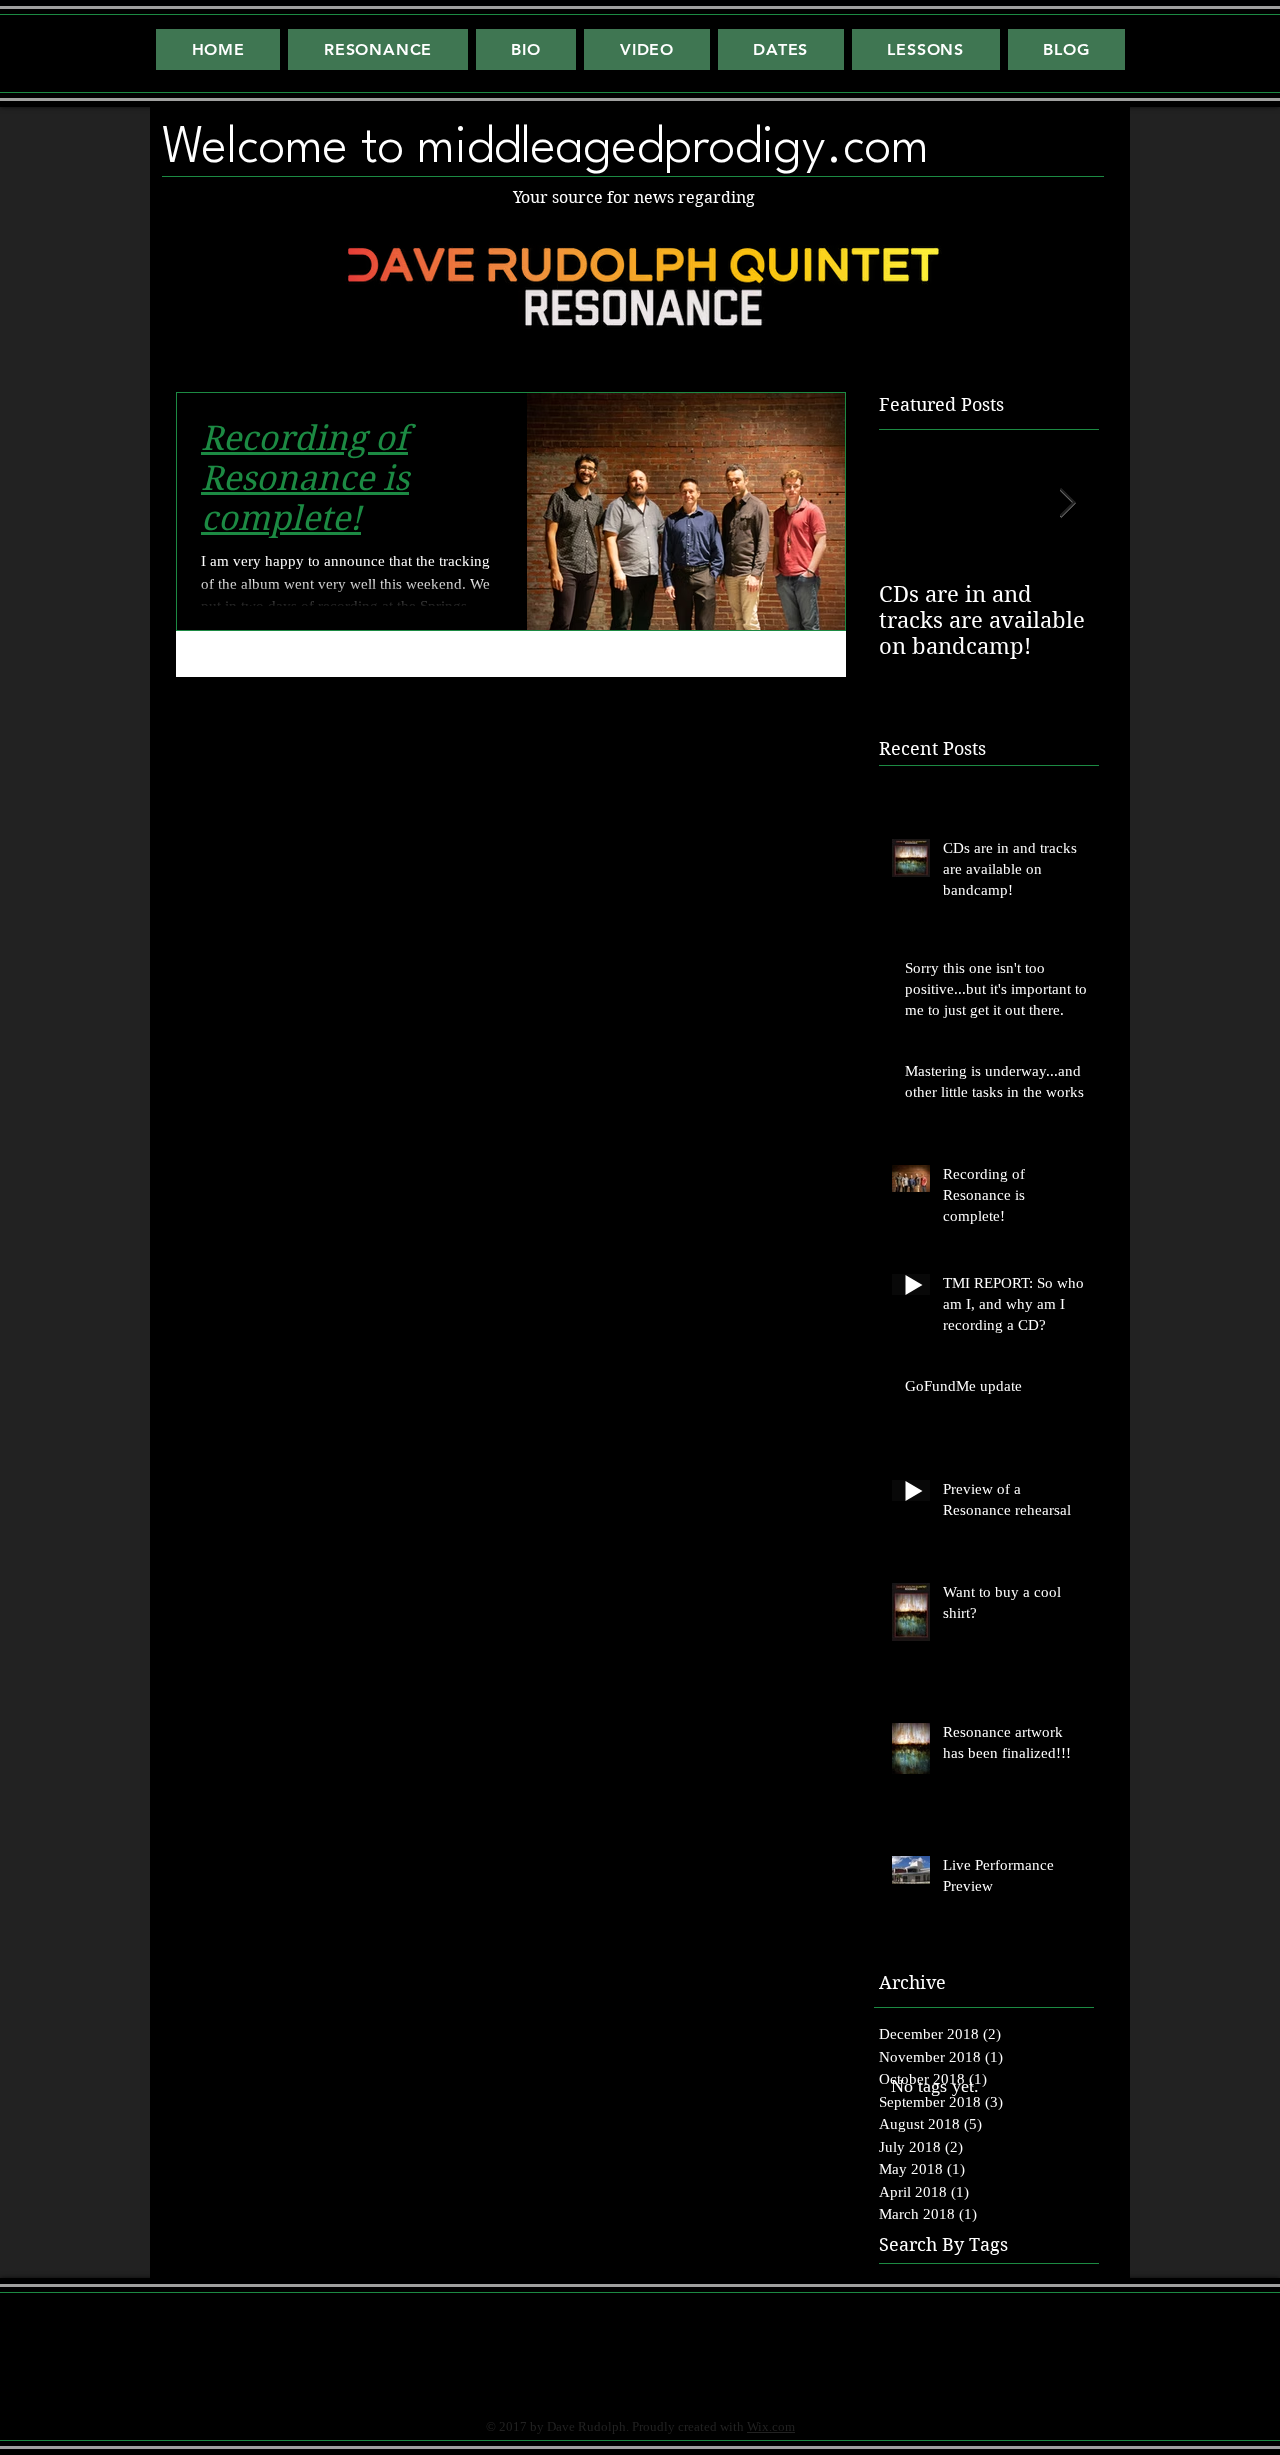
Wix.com (771, 2426)
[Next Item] (1067, 503)
